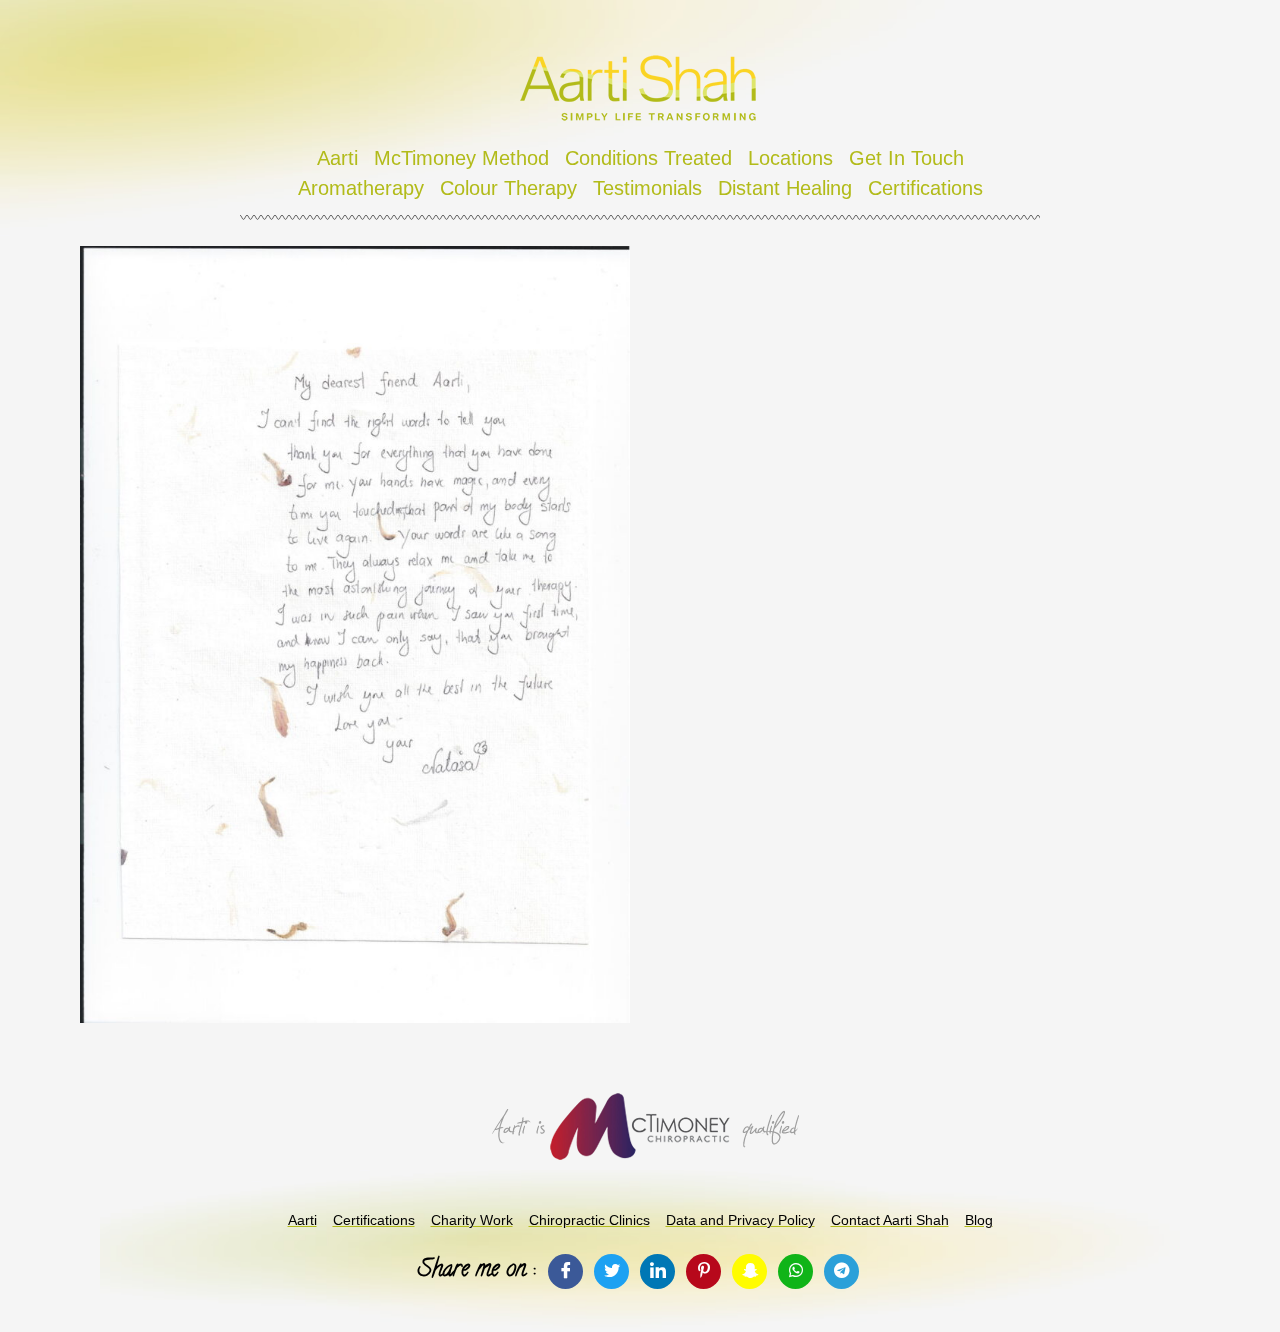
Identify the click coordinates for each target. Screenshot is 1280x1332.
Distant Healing (785, 188)
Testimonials (647, 188)
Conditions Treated (648, 158)
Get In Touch (906, 158)
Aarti (337, 158)
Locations (790, 158)
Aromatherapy (361, 188)
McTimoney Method (461, 158)
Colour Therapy (508, 188)
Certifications (925, 188)
